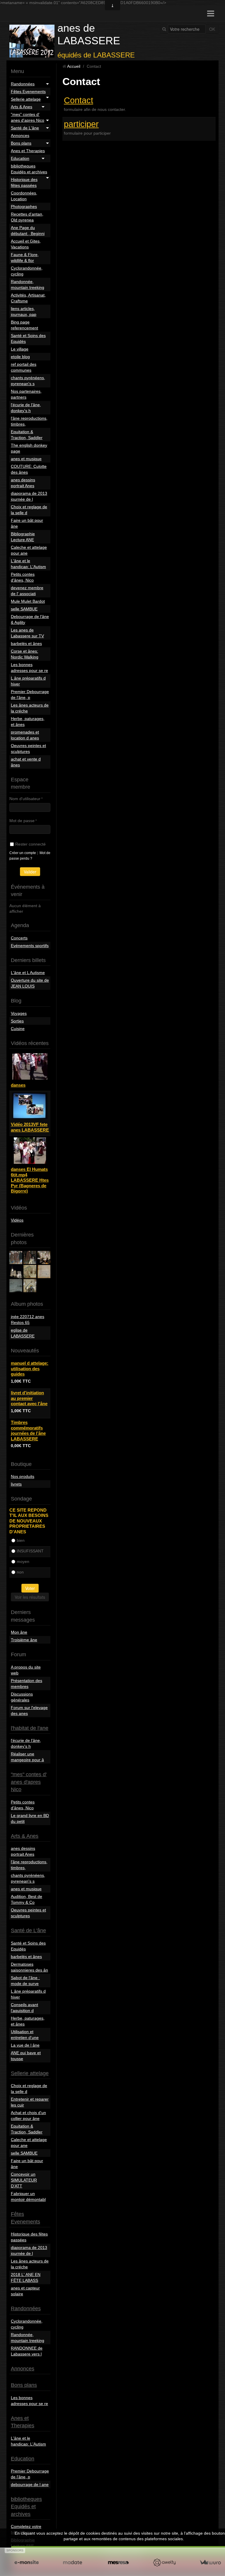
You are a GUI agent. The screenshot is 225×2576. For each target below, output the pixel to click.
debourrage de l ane (30, 2484)
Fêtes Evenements (28, 92)
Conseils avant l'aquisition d (24, 2008)
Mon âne (19, 1632)
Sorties (17, 1021)
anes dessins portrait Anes (23, 483)
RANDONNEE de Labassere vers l (27, 2351)
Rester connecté (30, 844)
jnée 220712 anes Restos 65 (28, 1320)
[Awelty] (164, 2563)
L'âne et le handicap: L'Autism (28, 564)
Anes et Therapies (28, 151)
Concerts (19, 938)
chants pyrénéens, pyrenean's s (28, 381)
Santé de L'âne (25, 128)
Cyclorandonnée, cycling (27, 271)
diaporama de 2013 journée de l (29, 496)
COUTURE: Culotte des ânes (29, 469)
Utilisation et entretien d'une (25, 2035)
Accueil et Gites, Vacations (26, 244)
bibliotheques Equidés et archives (29, 169)
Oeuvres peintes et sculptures (28, 748)
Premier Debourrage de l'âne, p (30, 695)
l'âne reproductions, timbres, (29, 421)
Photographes (24, 206)
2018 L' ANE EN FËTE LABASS (26, 2277)
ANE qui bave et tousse (26, 2056)
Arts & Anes (22, 107)
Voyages (19, 1013)
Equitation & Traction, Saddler (27, 435)
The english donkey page (29, 448)
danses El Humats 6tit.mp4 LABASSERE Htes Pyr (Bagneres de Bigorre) (30, 1180)
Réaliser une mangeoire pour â (27, 1757)
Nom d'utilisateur (25, 799)
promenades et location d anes (25, 735)
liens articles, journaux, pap (24, 311)
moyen (23, 1561)
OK (212, 29)
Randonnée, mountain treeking (28, 284)
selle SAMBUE (24, 609)
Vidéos (17, 1220)
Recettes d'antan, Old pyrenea (27, 217)
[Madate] (73, 2563)
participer (81, 124)
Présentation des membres (27, 1684)
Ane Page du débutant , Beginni (28, 231)
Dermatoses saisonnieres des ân (29, 1967)
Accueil (74, 66)
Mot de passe (22, 821)
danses (18, 1085)
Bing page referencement (24, 325)
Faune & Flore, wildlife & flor (25, 258)
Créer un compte (23, 853)
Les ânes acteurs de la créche (30, 708)
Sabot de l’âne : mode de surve (25, 1981)
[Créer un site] (27, 2563)
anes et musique (26, 459)
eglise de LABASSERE (23, 1333)
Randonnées (23, 84)
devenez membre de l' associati (27, 591)
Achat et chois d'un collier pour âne (28, 2116)
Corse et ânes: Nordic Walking (25, 654)
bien (21, 1540)
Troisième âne (24, 1640)
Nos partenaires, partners (26, 394)
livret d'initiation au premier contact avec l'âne (29, 1398)
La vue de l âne (25, 2045)
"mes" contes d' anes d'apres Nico (28, 117)
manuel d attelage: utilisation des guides (30, 1369)
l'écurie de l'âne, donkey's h (26, 408)
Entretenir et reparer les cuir (30, 2102)
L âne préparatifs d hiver (28, 681)
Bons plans (21, 143)
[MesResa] (119, 2563)
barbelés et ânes (26, 643)
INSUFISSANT (30, 1551)
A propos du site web (26, 1670)
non (20, 1572)
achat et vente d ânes (26, 762)
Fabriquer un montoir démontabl (28, 2196)
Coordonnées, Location (24, 196)
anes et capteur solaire (25, 2291)
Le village (20, 349)
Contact (79, 100)
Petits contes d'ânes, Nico (23, 577)
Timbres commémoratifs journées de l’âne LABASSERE (28, 1430)
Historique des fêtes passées (24, 182)
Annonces (20, 136)
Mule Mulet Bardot (28, 601)
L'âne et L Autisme (28, 973)
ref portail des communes (24, 367)
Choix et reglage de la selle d (29, 510)
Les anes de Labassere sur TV (27, 633)
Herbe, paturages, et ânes (28, 722)
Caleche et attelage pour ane (29, 550)
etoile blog (20, 357)
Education (20, 158)
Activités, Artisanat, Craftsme (28, 298)
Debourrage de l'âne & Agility (30, 619)
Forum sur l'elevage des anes (29, 1710)
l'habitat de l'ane (30, 1728)
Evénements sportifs (30, 946)
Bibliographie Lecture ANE (23, 537)
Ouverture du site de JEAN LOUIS (30, 983)
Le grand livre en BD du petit (30, 1818)
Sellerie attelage (26, 99)
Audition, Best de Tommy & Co (27, 1899)
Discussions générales (22, 1697)
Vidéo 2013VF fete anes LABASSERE (30, 1127)
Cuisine (18, 1029)
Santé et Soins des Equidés (28, 338)
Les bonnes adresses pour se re (29, 668)
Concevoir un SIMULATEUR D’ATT (24, 2180)
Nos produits (23, 1476)
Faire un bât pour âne (27, 523)
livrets (16, 1484)
